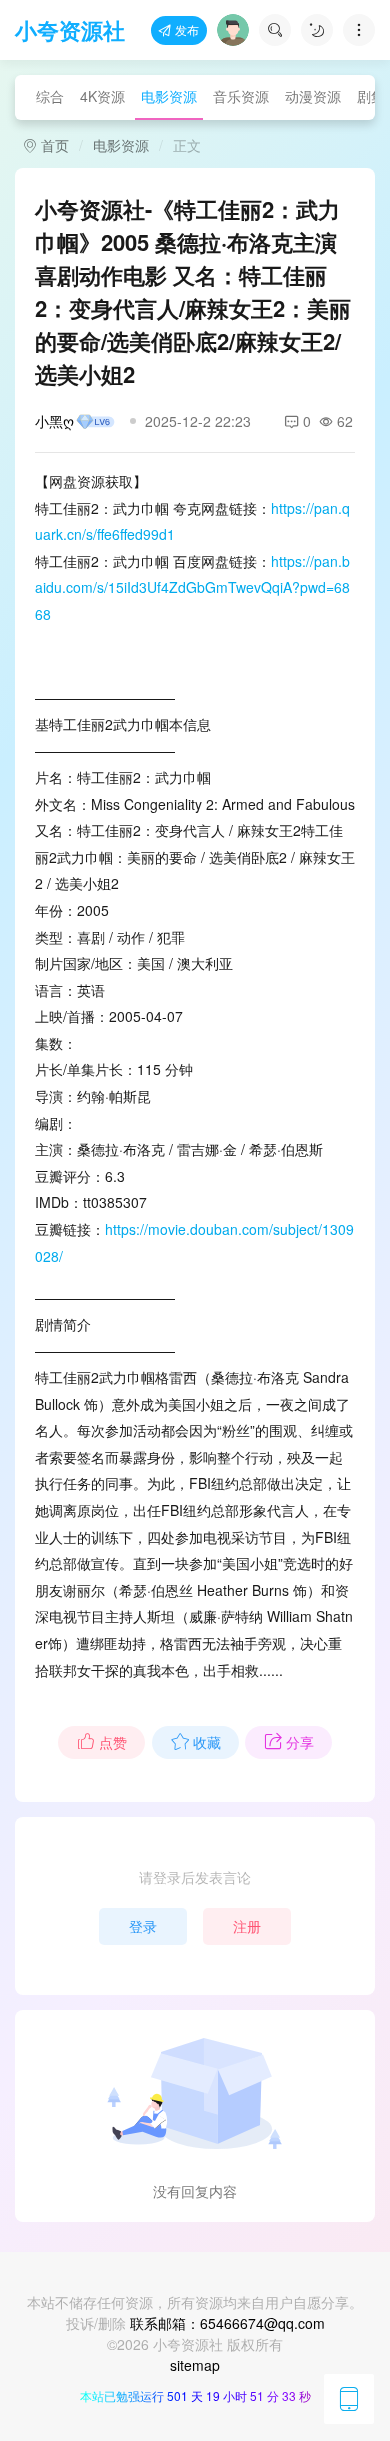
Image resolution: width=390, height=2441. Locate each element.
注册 (247, 1926)
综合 (50, 96)
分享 (300, 1742)
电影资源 (169, 96)
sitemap (195, 2365)
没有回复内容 (195, 2191)
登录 (143, 1926)
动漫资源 (313, 96)
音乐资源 (241, 96)
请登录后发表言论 (195, 1877)
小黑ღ (54, 421)
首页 (53, 145)
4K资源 (102, 96)
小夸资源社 (70, 30)
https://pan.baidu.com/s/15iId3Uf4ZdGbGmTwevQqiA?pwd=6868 (192, 587)
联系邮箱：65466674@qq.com (227, 2323)
